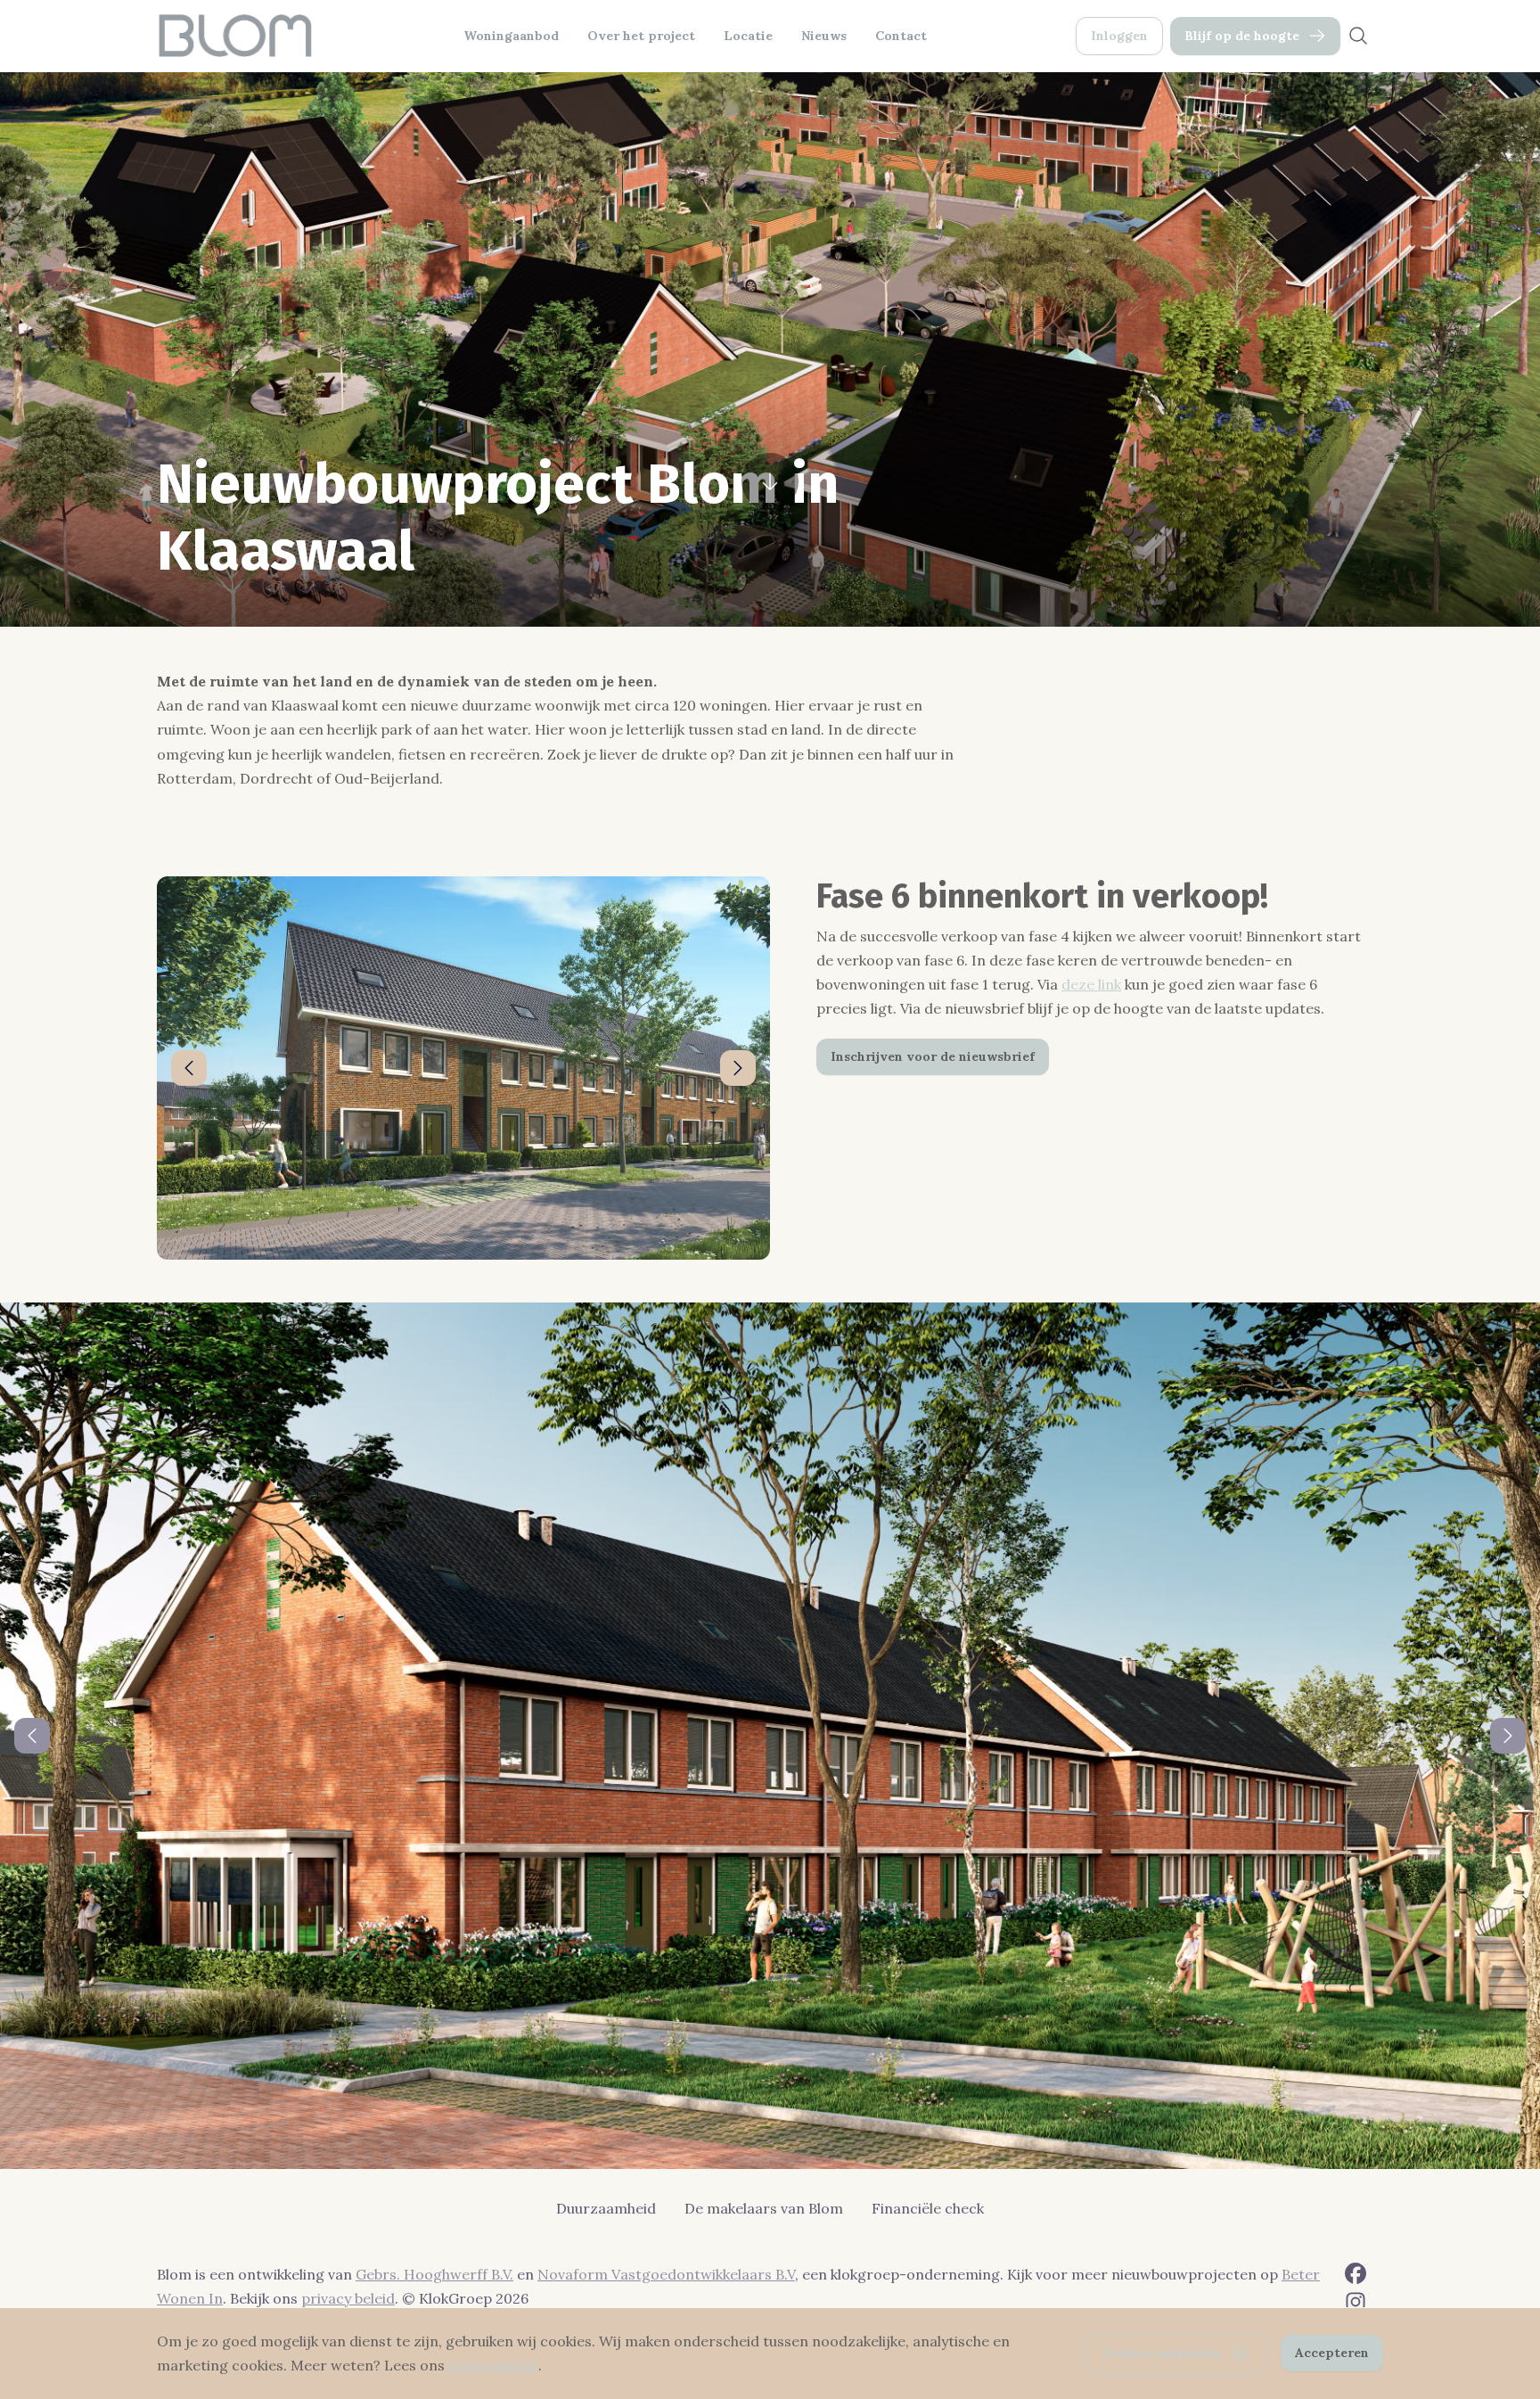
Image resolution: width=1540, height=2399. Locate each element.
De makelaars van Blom (764, 2208)
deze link (1091, 984)
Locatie (748, 36)
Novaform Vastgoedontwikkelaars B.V (666, 2274)
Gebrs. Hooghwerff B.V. (434, 2274)
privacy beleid (348, 2298)
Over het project (641, 36)
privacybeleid (493, 2365)
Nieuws (824, 36)
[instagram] (1356, 2302)
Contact (901, 36)
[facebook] (1356, 2273)
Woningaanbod (511, 36)
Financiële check (928, 2208)
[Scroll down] (770, 476)
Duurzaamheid (606, 2208)
